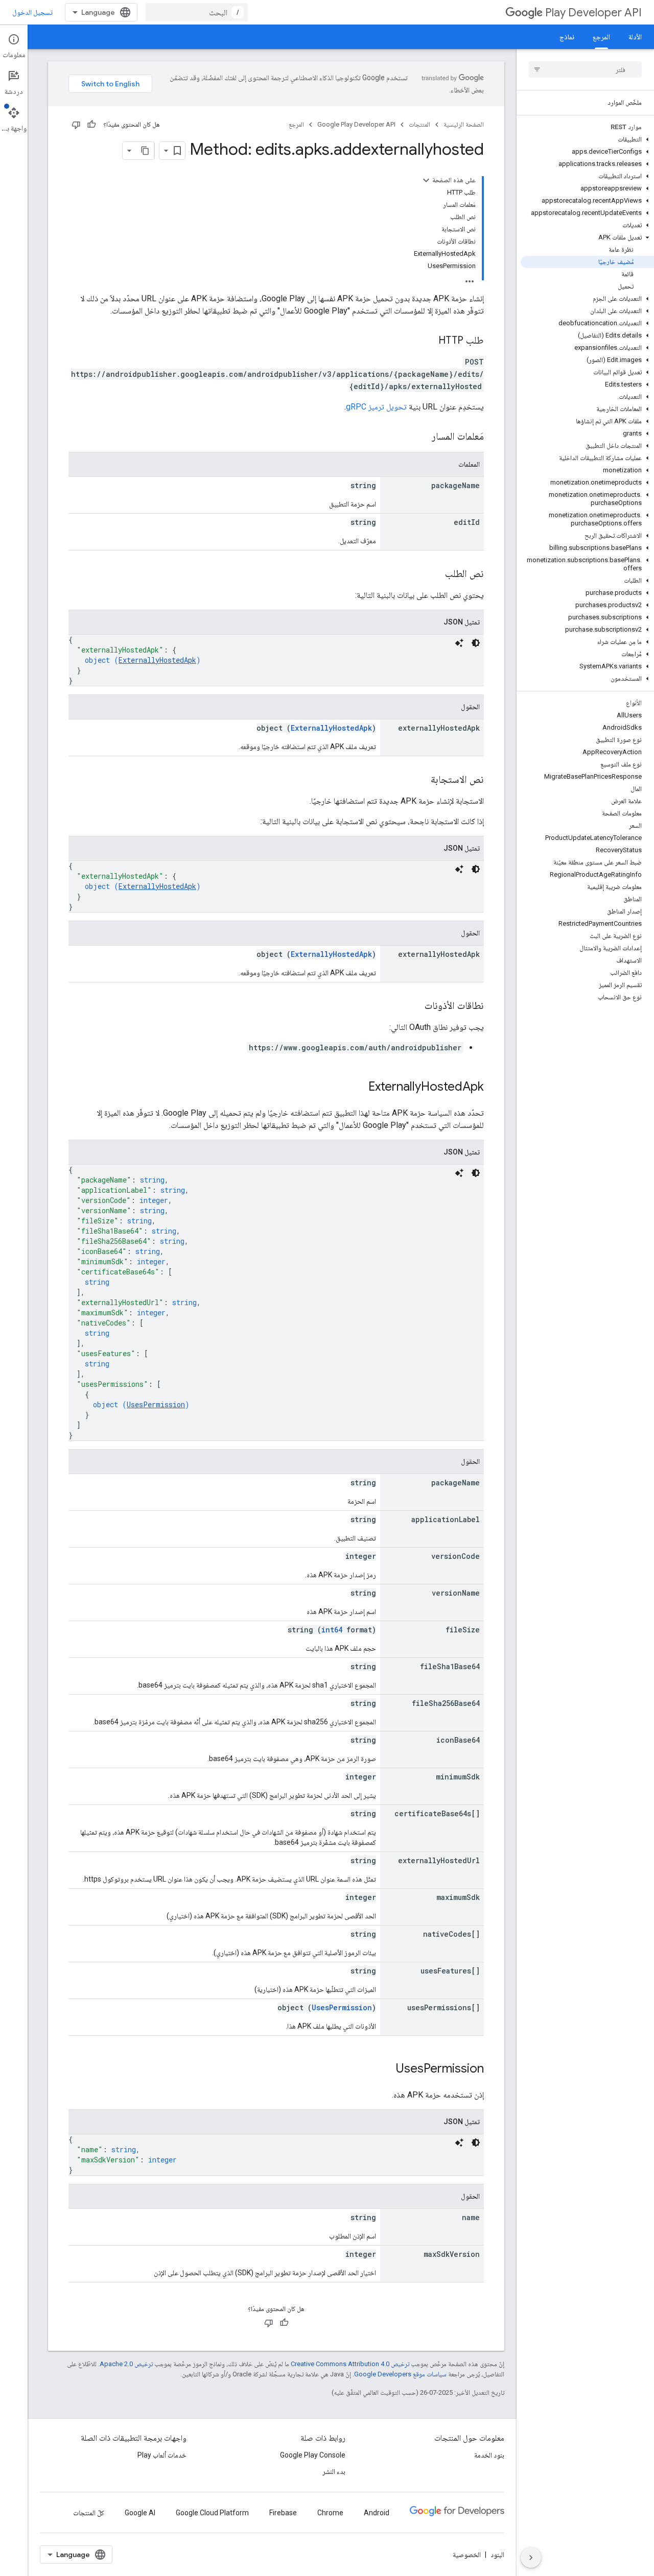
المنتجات (419, 124)
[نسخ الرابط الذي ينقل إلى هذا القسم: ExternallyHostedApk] (358, 1088)
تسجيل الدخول (32, 12)
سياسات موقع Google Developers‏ (400, 2374)
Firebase (283, 2513)
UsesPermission (156, 1404)
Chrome (330, 2513)
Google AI (140, 2513)
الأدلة (635, 37)
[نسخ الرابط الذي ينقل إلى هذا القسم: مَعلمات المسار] (422, 437)
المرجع (601, 37)
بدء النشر (334, 2471)
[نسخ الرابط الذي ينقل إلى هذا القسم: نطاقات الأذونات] (414, 1006)
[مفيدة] (91, 125)
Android (377, 2513)
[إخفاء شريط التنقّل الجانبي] (531, 2558)
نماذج (567, 37)
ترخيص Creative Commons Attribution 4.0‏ (350, 2364)
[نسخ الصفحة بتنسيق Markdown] (145, 151)
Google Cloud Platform (212, 2513)
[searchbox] (585, 69)
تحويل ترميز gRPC (376, 407)
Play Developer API (593, 13)
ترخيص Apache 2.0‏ (126, 2364)
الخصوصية (467, 2555)
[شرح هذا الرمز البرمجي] (459, 643)
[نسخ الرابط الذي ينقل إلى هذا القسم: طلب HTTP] (428, 341)
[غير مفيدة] (76, 125)
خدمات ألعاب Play (162, 2455)
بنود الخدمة (489, 2455)
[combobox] (197, 12)
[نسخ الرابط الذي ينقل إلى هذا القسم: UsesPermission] (385, 2069)
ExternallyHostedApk (157, 660)
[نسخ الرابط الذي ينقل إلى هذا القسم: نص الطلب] (435, 574)
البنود (497, 2555)
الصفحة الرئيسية (464, 124)
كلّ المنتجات (89, 2513)
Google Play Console (313, 2455)
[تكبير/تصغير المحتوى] (426, 180)
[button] (587, 139)
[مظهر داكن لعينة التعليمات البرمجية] (476, 643)
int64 (332, 1630)
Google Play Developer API (356, 124)
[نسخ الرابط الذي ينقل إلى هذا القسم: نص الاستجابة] (421, 780)
